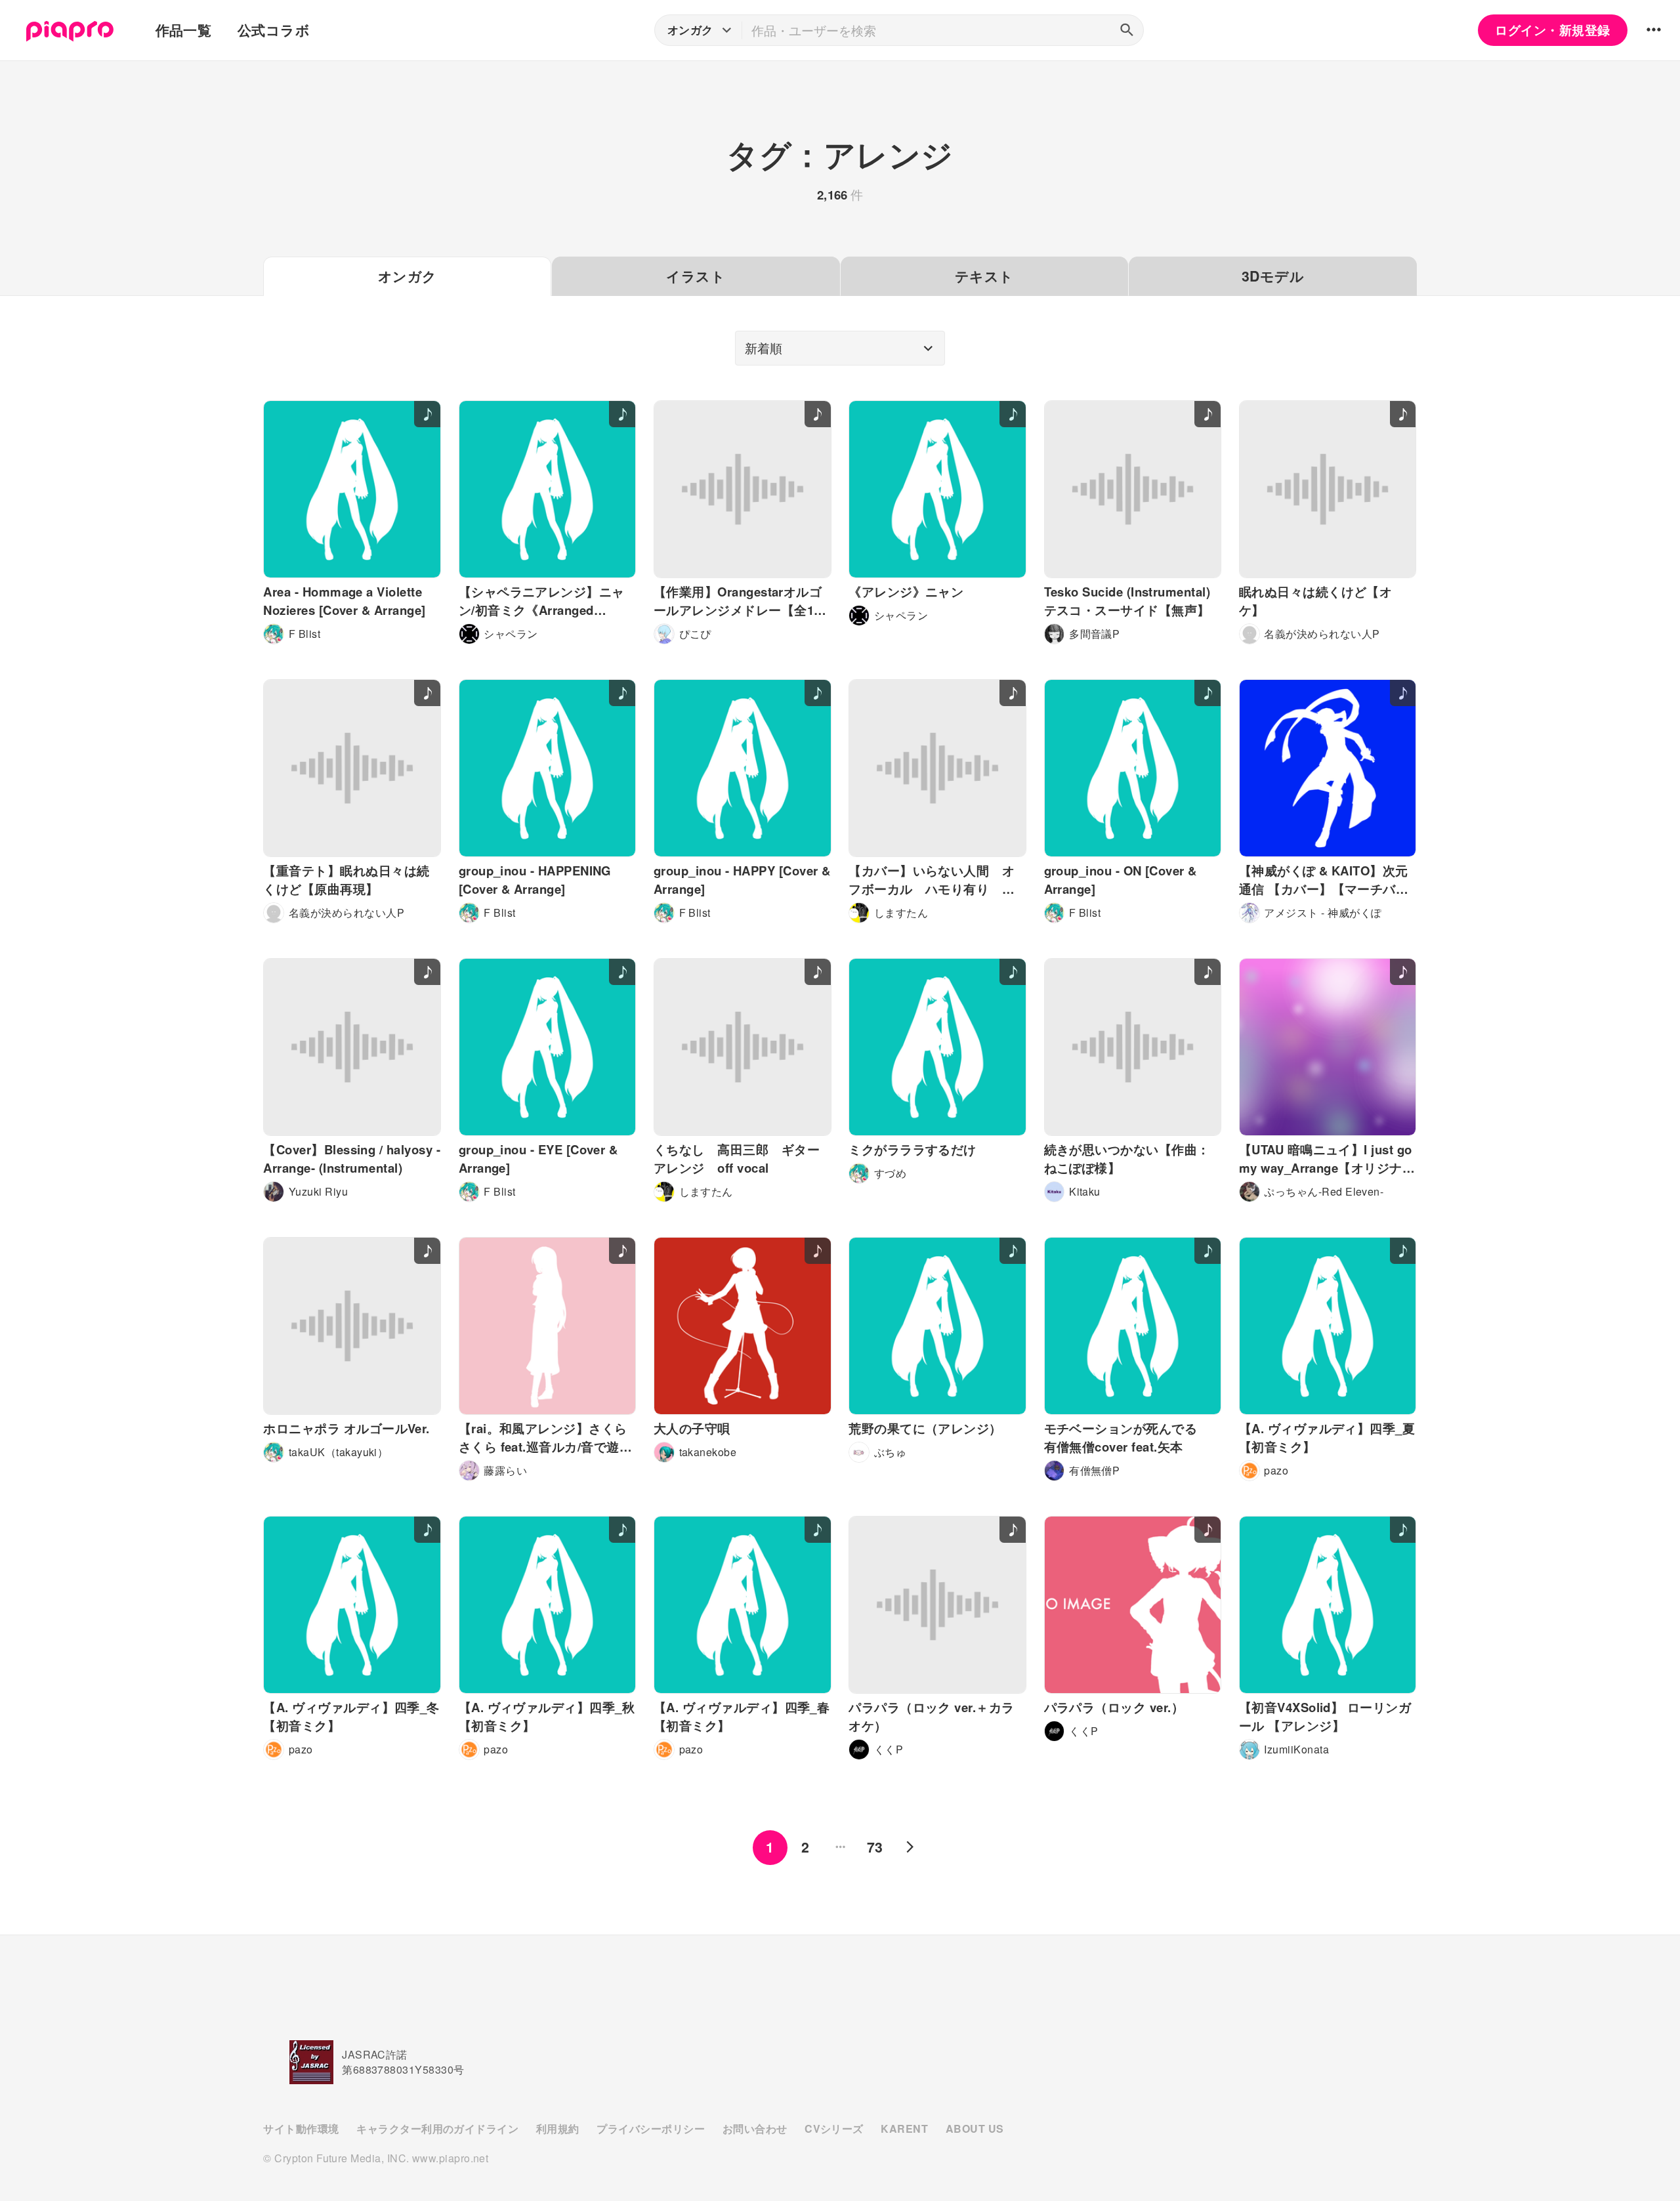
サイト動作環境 (301, 2128)
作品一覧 (184, 30)
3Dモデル (1273, 276)
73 (875, 1847)
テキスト (984, 276)
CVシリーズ (834, 2128)
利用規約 (558, 2128)
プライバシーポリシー (651, 2128)
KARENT (904, 2128)
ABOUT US (975, 2128)
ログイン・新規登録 (1552, 30)
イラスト (696, 276)
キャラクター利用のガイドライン (437, 2128)
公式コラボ (274, 30)
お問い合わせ (755, 2128)
